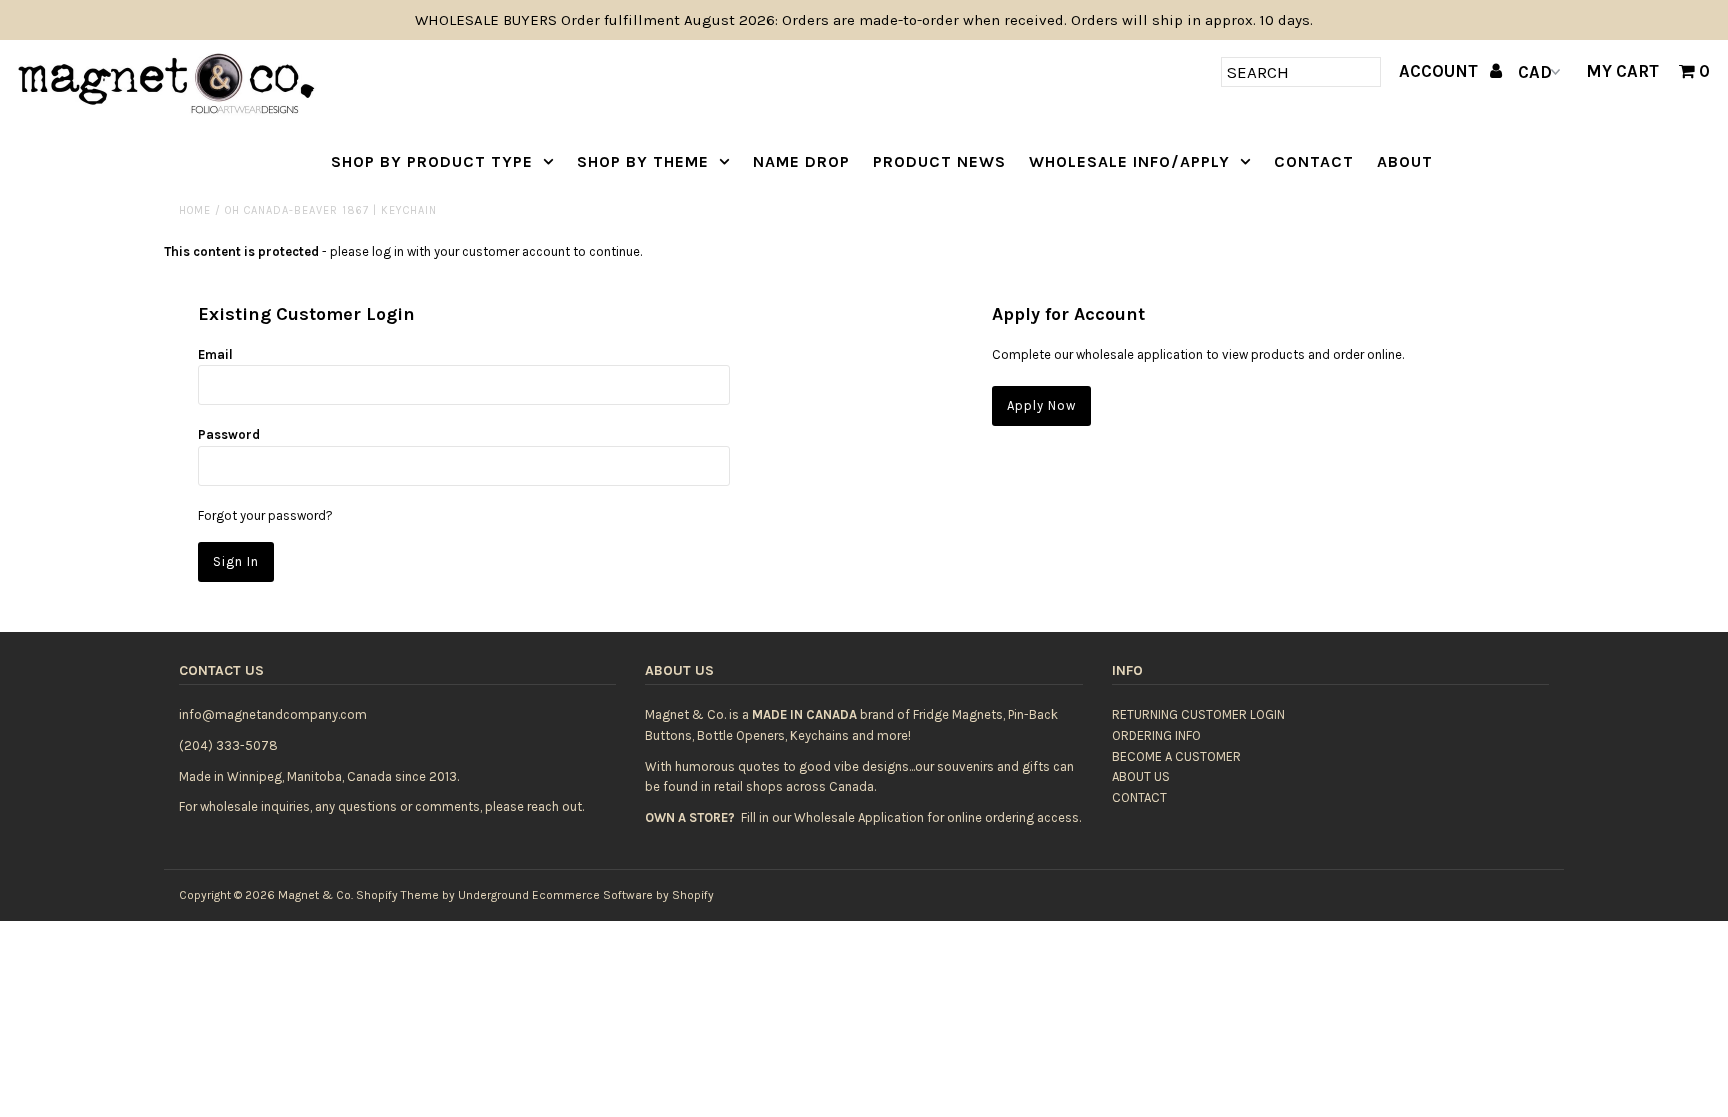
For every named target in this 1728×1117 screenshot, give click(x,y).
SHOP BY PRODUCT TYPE (432, 161)
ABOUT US (1141, 776)
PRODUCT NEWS (939, 161)
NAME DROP (801, 161)
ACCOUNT (1440, 71)
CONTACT (1314, 161)
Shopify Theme (397, 895)
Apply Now (1041, 405)
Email (215, 354)
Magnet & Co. (315, 895)
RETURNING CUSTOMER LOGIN (1198, 714)
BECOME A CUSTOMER (1176, 756)
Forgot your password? (265, 515)
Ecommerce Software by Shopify (623, 895)
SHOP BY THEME (643, 161)
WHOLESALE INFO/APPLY (1129, 161)
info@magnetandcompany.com (273, 714)
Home (195, 210)
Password (229, 434)
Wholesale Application (859, 817)
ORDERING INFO (1156, 735)
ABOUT (1405, 161)
